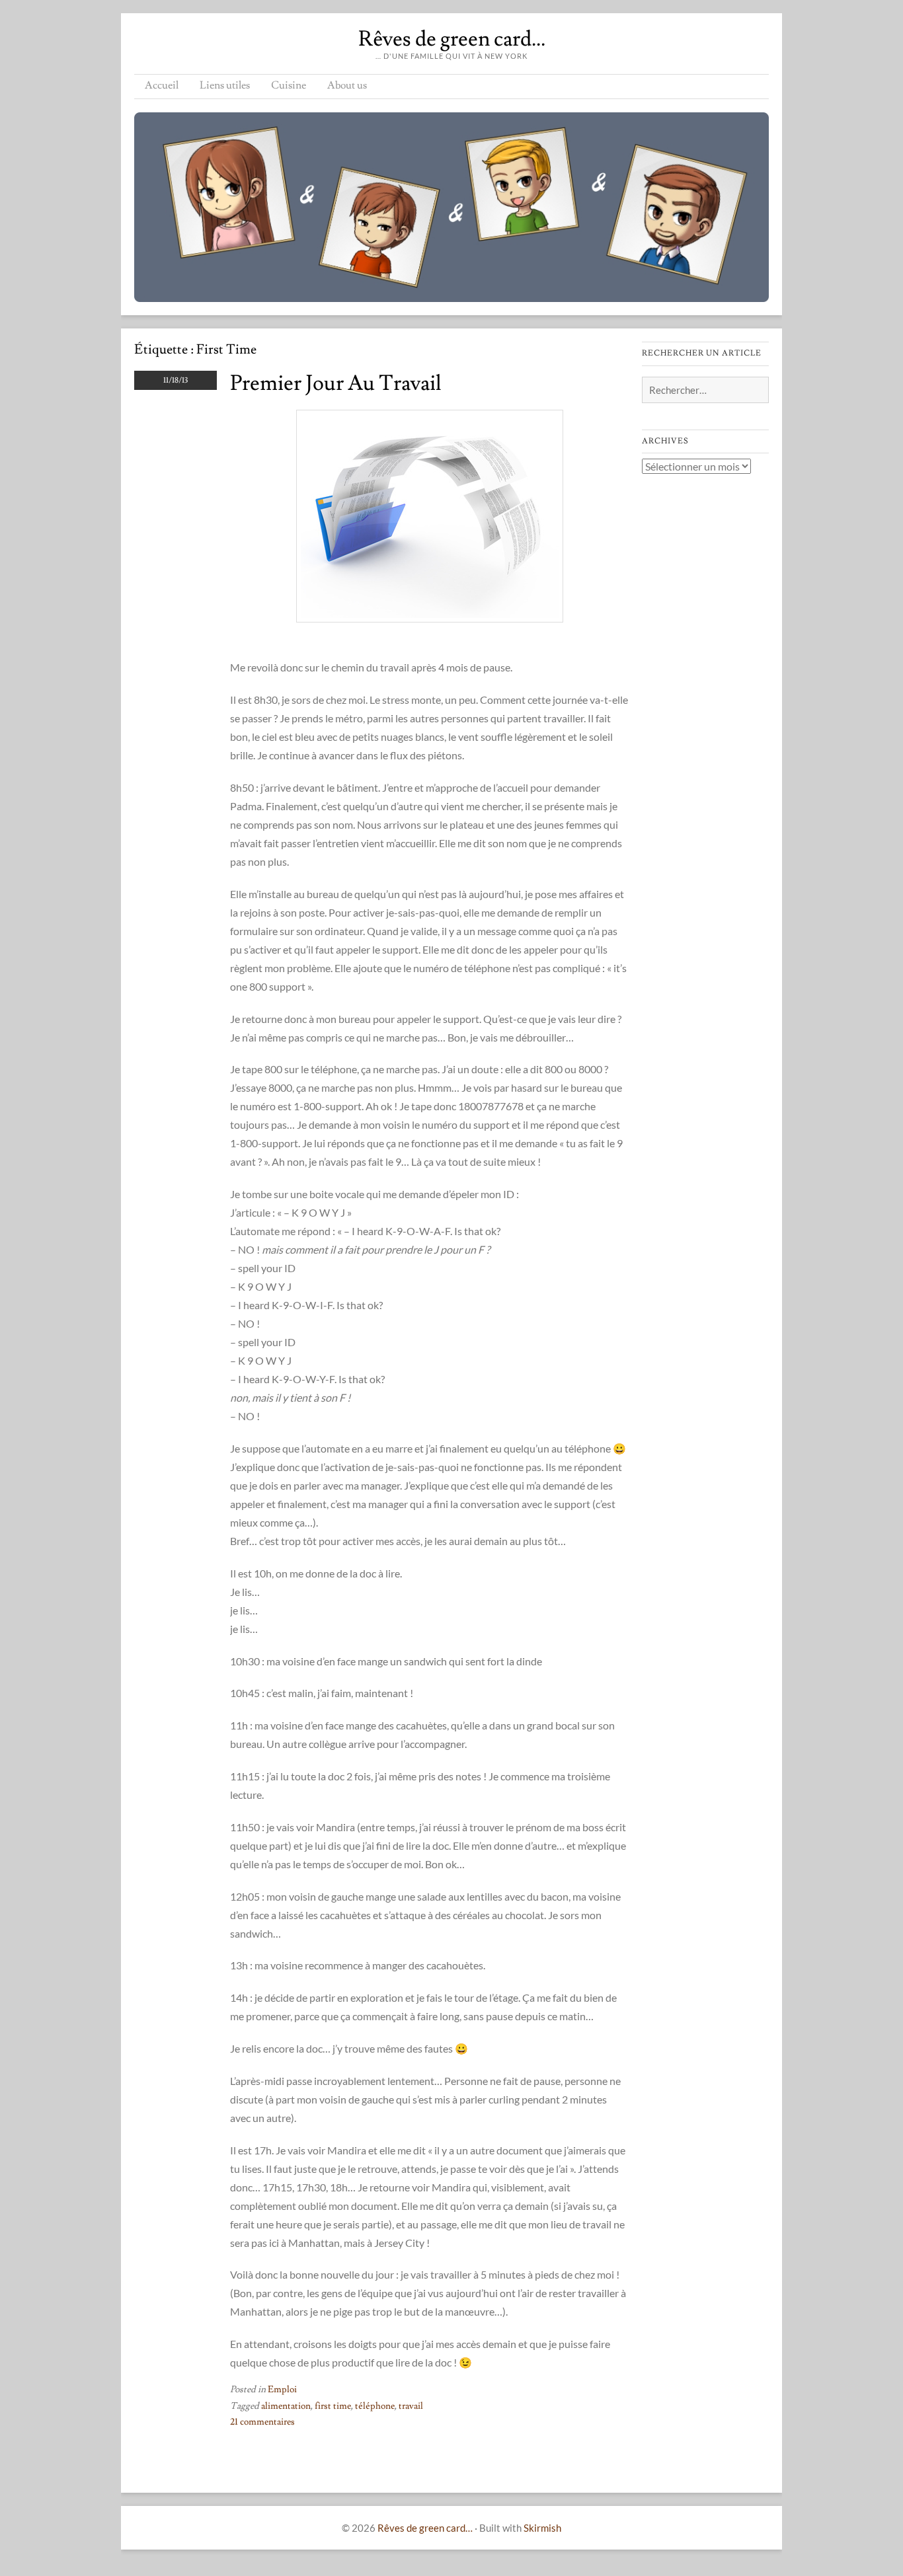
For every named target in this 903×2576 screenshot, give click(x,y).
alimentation (286, 2406)
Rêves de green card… (452, 39)
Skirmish (542, 2528)
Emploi (282, 2390)
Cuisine (289, 85)
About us (347, 85)
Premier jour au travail (335, 383)
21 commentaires (262, 2422)
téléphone (375, 2406)
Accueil (162, 85)
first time (333, 2406)
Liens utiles (225, 85)
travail (411, 2406)
